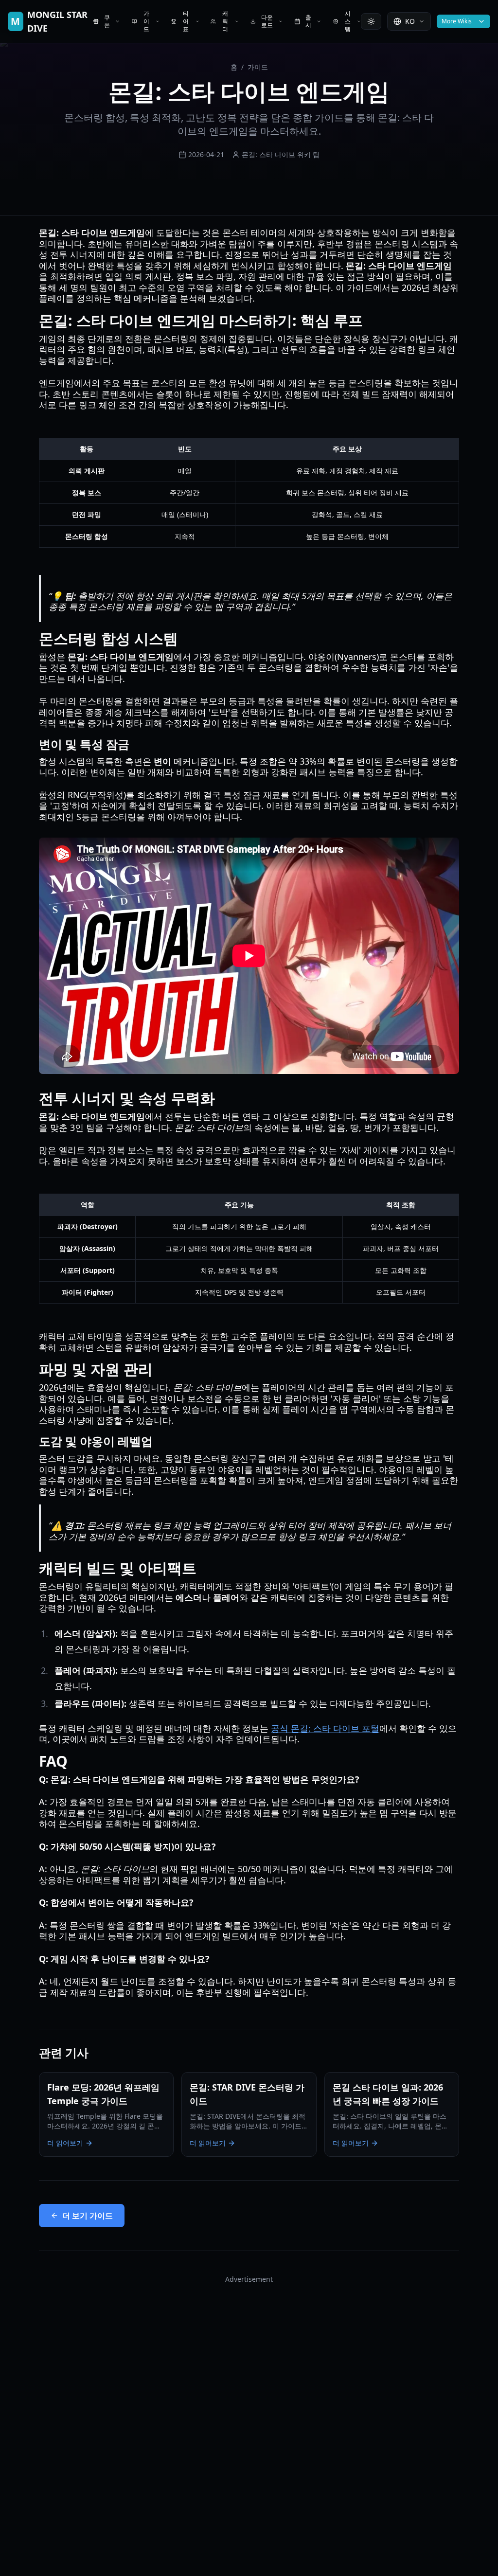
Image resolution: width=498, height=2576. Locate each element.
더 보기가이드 (88, 2216)
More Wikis (457, 21)
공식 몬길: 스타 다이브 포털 (325, 1728)
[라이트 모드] (371, 21)
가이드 (258, 67)
